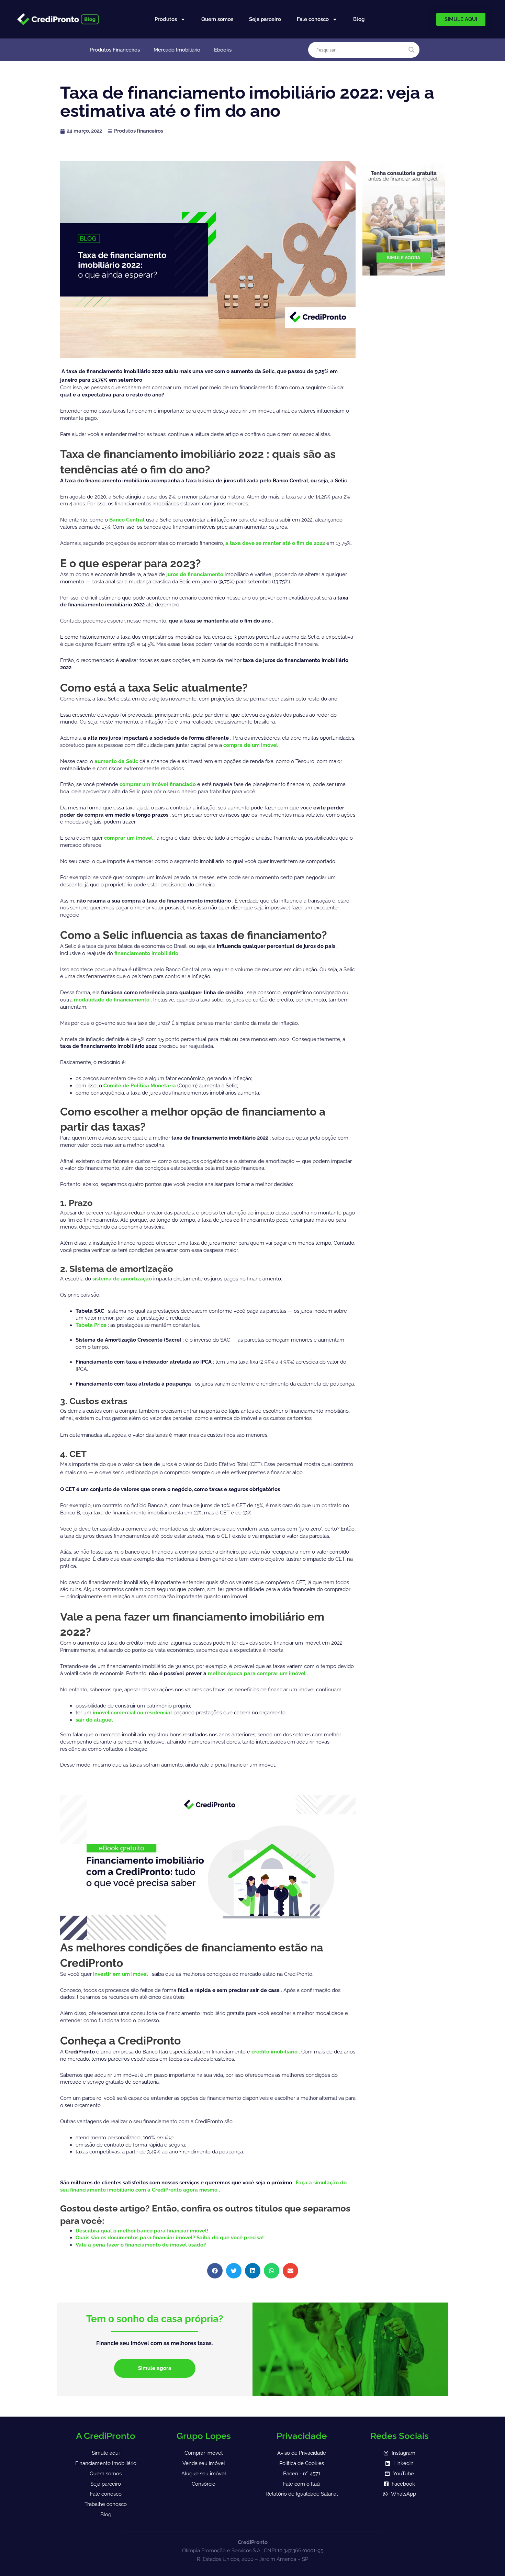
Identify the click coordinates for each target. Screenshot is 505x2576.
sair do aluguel (95, 1720)
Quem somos (217, 19)
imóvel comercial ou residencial (133, 1713)
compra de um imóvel (251, 745)
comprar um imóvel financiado (158, 784)
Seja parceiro (265, 19)
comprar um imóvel (129, 838)
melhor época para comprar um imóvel (257, 1673)
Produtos (166, 19)
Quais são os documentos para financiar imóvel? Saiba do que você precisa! (170, 2238)
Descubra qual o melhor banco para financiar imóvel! (142, 2231)
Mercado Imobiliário (177, 50)
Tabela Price (92, 1325)
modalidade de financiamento (112, 1000)
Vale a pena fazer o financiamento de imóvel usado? (141, 2245)
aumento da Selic (117, 761)
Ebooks (223, 50)
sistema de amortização (123, 1279)
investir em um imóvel (121, 1974)
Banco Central (128, 520)
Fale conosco (313, 19)
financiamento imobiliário (147, 953)
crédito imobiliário (275, 2052)
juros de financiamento (195, 574)
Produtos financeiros (139, 131)
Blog (359, 19)
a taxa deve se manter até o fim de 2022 (276, 543)
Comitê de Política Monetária (140, 1086)
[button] (215, 2271)
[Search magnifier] (412, 50)
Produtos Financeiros (115, 50)
